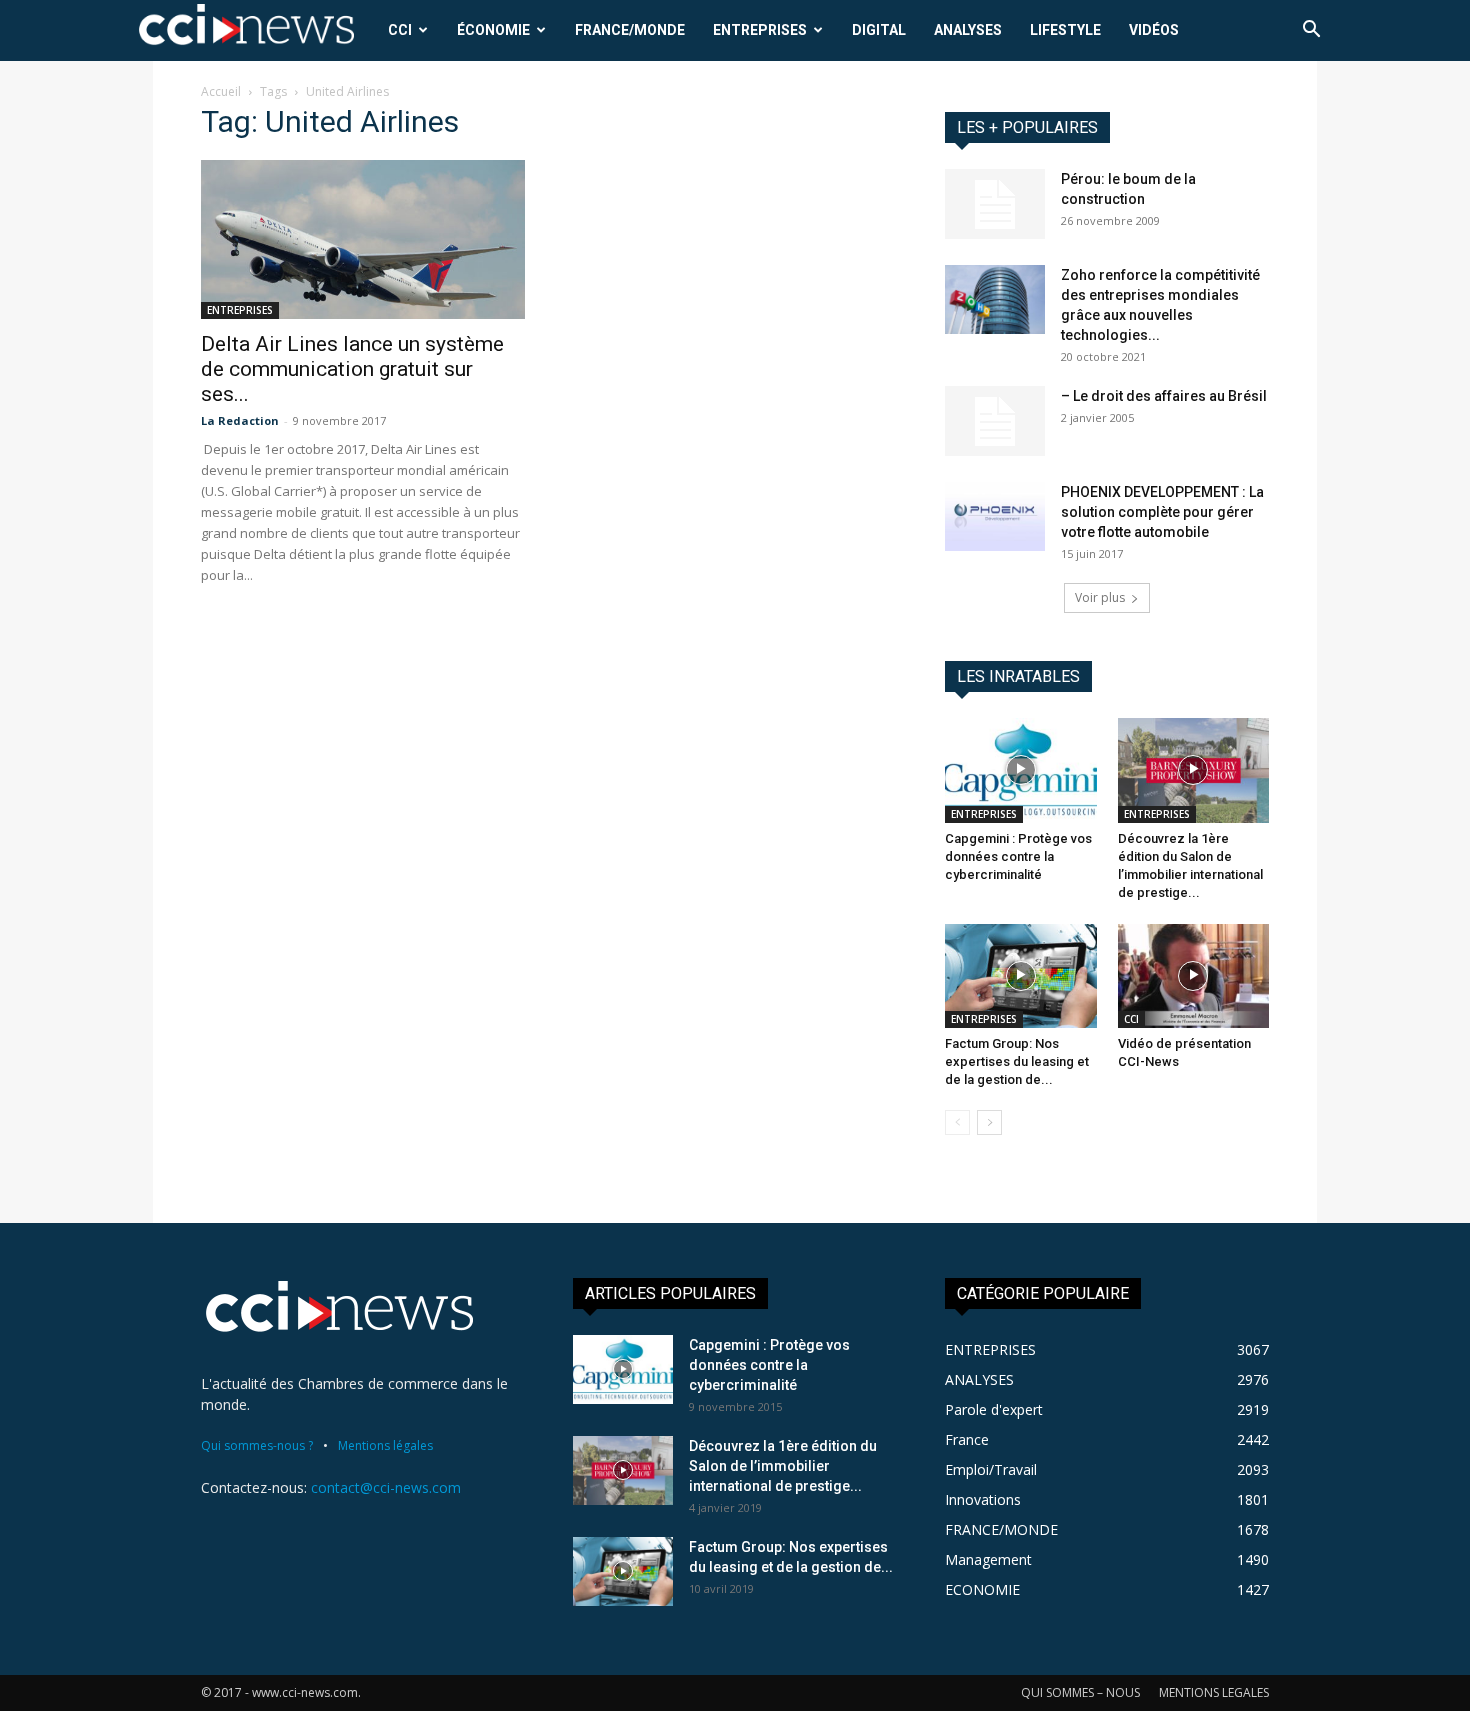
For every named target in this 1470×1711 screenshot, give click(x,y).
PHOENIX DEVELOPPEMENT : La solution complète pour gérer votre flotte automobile (1162, 512)
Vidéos (1154, 30)
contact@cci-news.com (386, 1487)
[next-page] (989, 1122)
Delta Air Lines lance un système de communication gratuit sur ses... (352, 369)
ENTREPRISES (760, 30)
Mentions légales (385, 1445)
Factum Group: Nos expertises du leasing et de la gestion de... (1017, 1061)
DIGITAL (879, 30)
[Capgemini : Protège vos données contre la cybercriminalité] (1021, 770)
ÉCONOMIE (493, 30)
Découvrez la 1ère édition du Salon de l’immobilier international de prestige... (783, 1466)
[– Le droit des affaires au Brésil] (995, 421)
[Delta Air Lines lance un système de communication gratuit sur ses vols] (363, 239)
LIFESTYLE (1065, 30)
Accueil (221, 91)
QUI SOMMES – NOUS (1080, 1692)
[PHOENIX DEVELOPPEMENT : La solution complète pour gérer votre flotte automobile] (995, 516)
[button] (1311, 31)
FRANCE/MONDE (630, 30)
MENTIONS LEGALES (1214, 1692)
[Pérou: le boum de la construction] (995, 204)
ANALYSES (968, 30)
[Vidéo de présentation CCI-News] (1194, 976)
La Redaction (240, 420)
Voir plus (1100, 597)
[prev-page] (957, 1122)
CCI (400, 30)
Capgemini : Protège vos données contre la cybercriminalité (1018, 856)
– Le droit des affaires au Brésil (1164, 396)
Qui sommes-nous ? (257, 1445)
